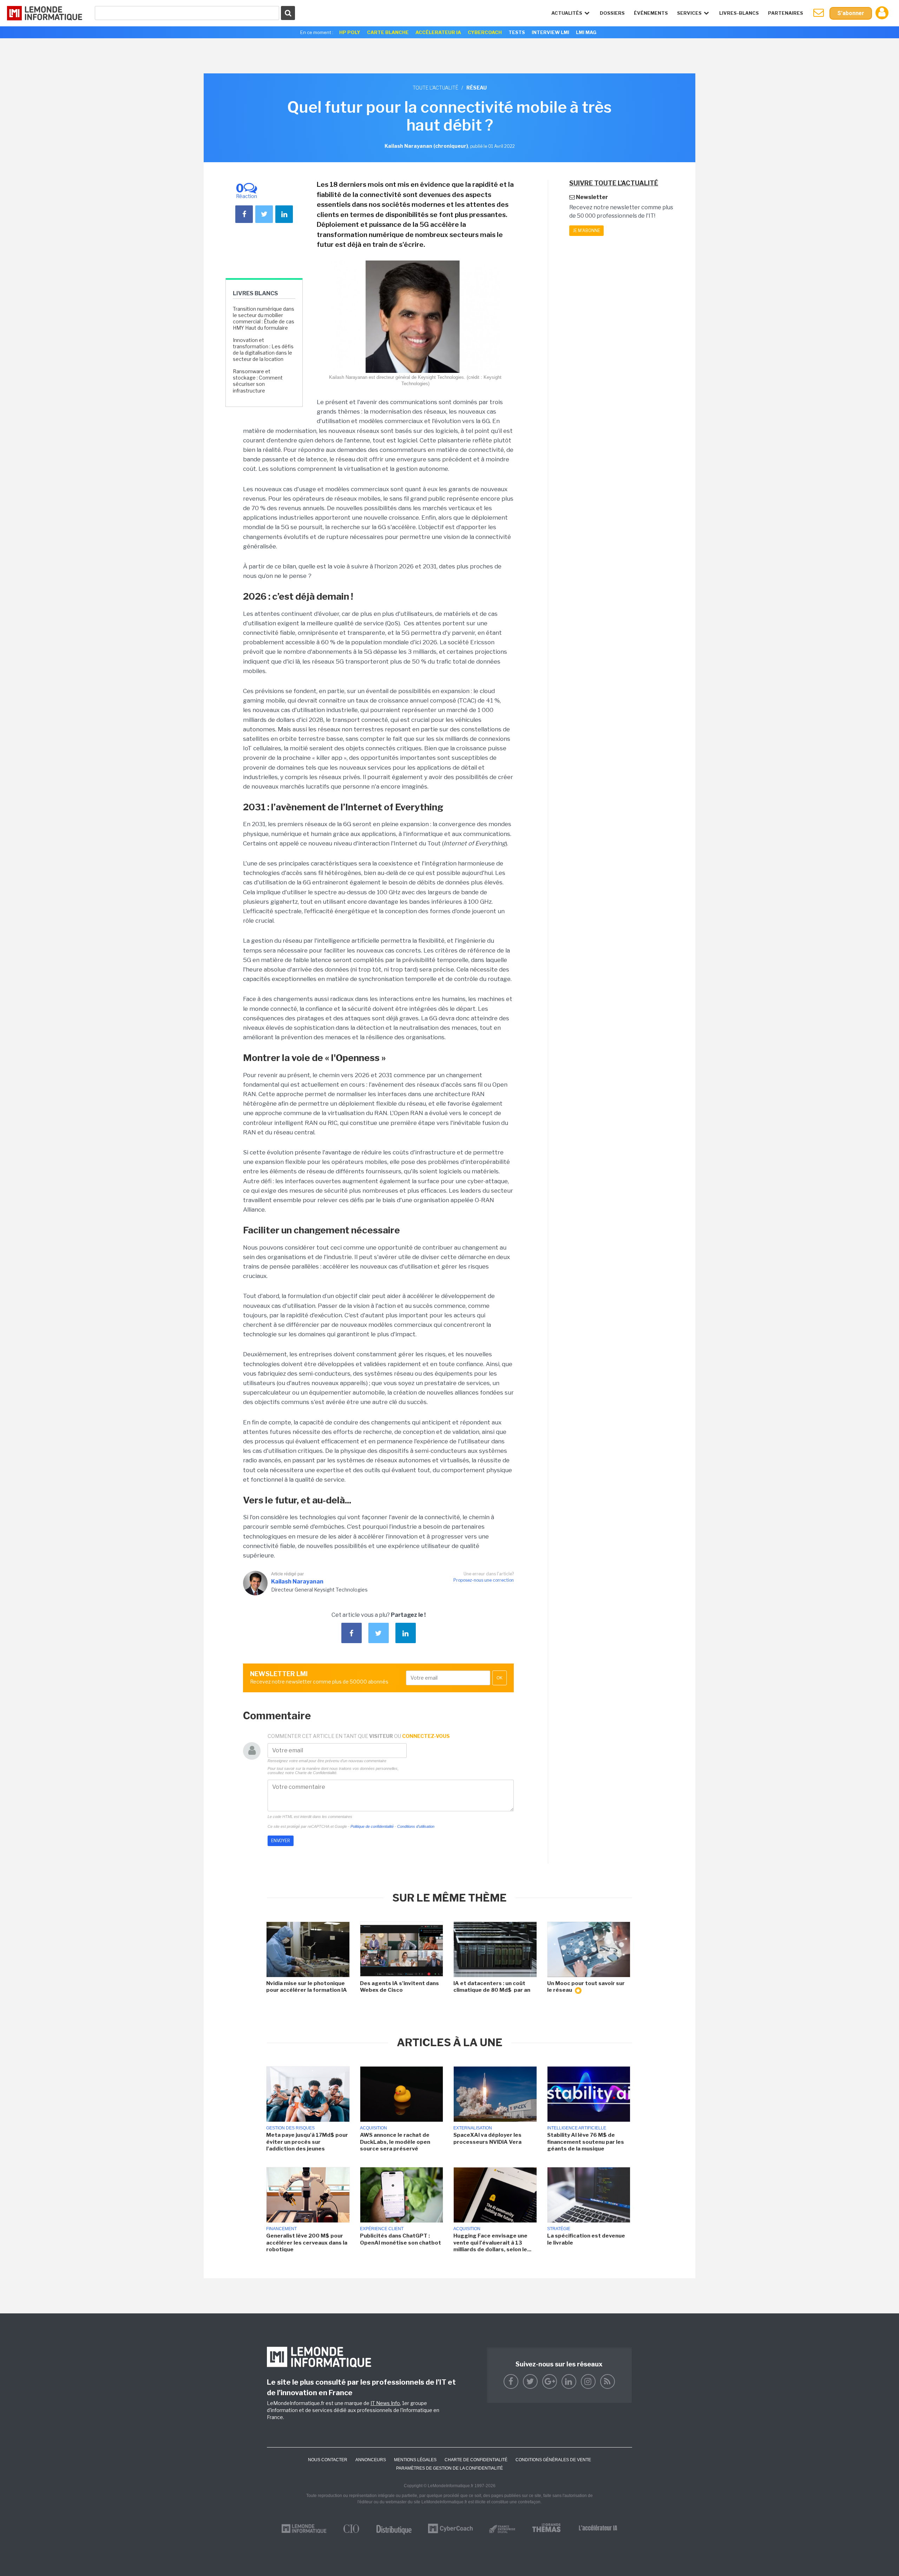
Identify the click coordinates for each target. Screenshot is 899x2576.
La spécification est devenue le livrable (586, 2239)
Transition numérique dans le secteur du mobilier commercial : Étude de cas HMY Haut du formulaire (264, 318)
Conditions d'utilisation (416, 1826)
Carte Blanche (388, 32)
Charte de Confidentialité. (316, 1773)
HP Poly (350, 32)
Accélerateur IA (438, 32)
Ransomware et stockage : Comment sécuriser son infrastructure (258, 381)
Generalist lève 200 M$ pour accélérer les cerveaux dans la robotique (307, 2243)
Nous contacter (328, 2460)
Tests (517, 32)
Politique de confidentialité (372, 1826)
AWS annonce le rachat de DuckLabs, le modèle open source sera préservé (395, 2142)
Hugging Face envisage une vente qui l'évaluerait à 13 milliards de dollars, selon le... (492, 2243)
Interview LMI (550, 32)
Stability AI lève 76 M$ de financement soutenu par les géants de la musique (586, 2142)
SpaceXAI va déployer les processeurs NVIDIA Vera (487, 2139)
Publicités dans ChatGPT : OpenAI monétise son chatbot (401, 2239)
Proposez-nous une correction (484, 1580)
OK (500, 1678)
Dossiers (612, 13)
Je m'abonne (586, 230)
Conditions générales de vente (553, 2460)
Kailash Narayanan (297, 1582)
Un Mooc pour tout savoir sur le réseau (586, 1987)
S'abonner (851, 13)
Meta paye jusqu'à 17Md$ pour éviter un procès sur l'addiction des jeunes (307, 2142)
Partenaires (786, 13)
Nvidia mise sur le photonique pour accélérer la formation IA (307, 1987)
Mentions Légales (415, 2460)
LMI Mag (586, 32)
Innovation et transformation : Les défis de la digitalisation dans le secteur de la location (263, 350)
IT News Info (385, 2403)
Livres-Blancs (739, 13)
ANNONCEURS (371, 2460)
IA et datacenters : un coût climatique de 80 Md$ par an (492, 1987)
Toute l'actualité (435, 88)
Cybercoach (485, 32)
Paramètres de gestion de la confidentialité (449, 2468)
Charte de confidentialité (476, 2460)
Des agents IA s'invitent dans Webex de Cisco (399, 1987)
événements (651, 13)
